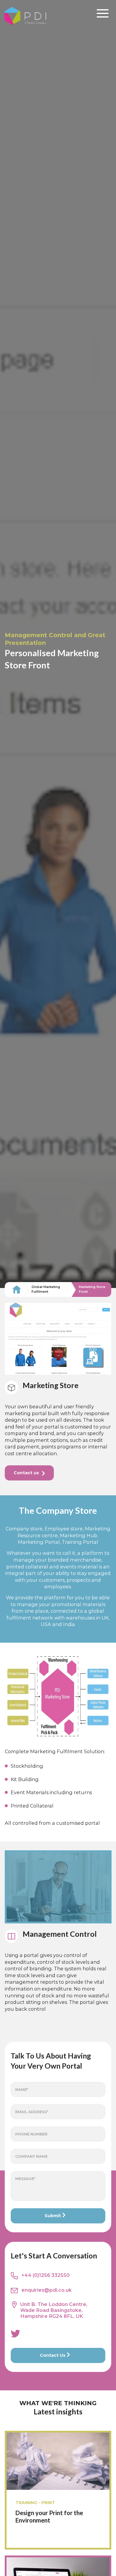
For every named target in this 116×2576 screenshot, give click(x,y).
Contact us (26, 1473)
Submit (53, 2216)
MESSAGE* (25, 2179)
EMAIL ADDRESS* (32, 2112)
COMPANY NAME (31, 2156)
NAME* (22, 2090)
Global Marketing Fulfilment (46, 1289)
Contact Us (53, 2355)
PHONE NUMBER (31, 2134)
